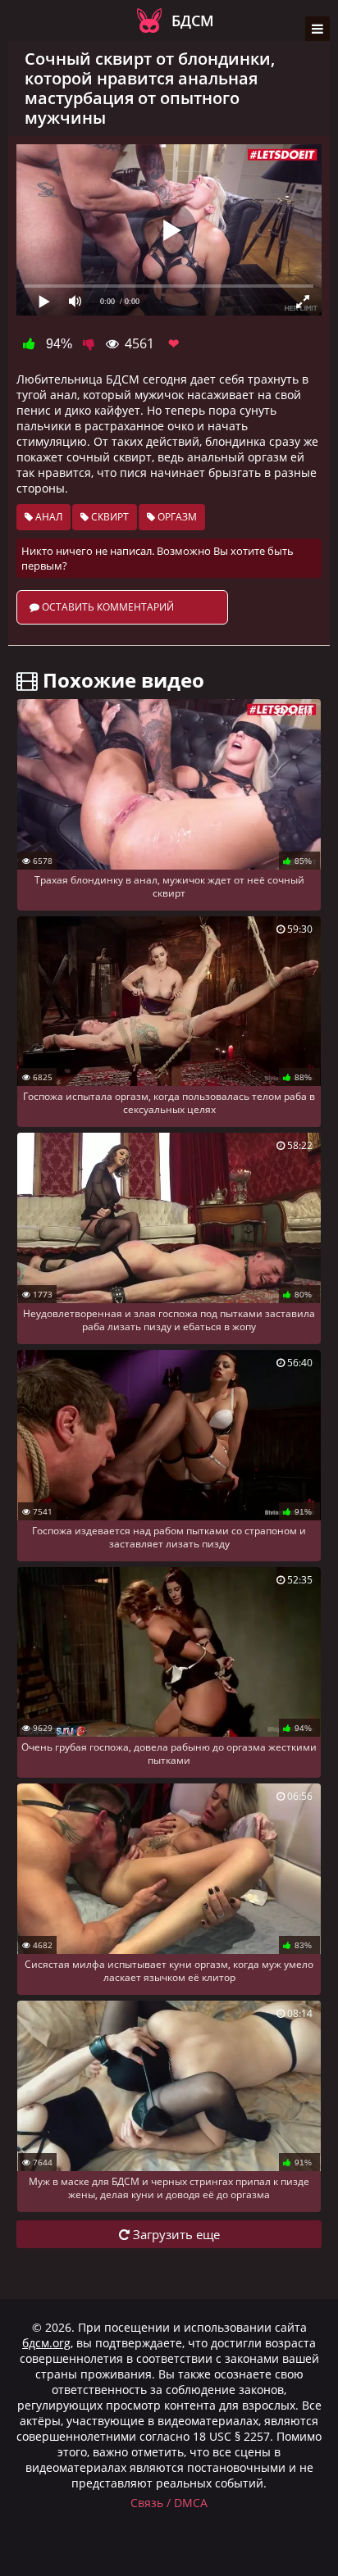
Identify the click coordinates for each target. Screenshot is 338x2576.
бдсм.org (46, 2343)
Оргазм (176, 517)
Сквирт (109, 517)
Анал (48, 517)
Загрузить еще (175, 2234)
